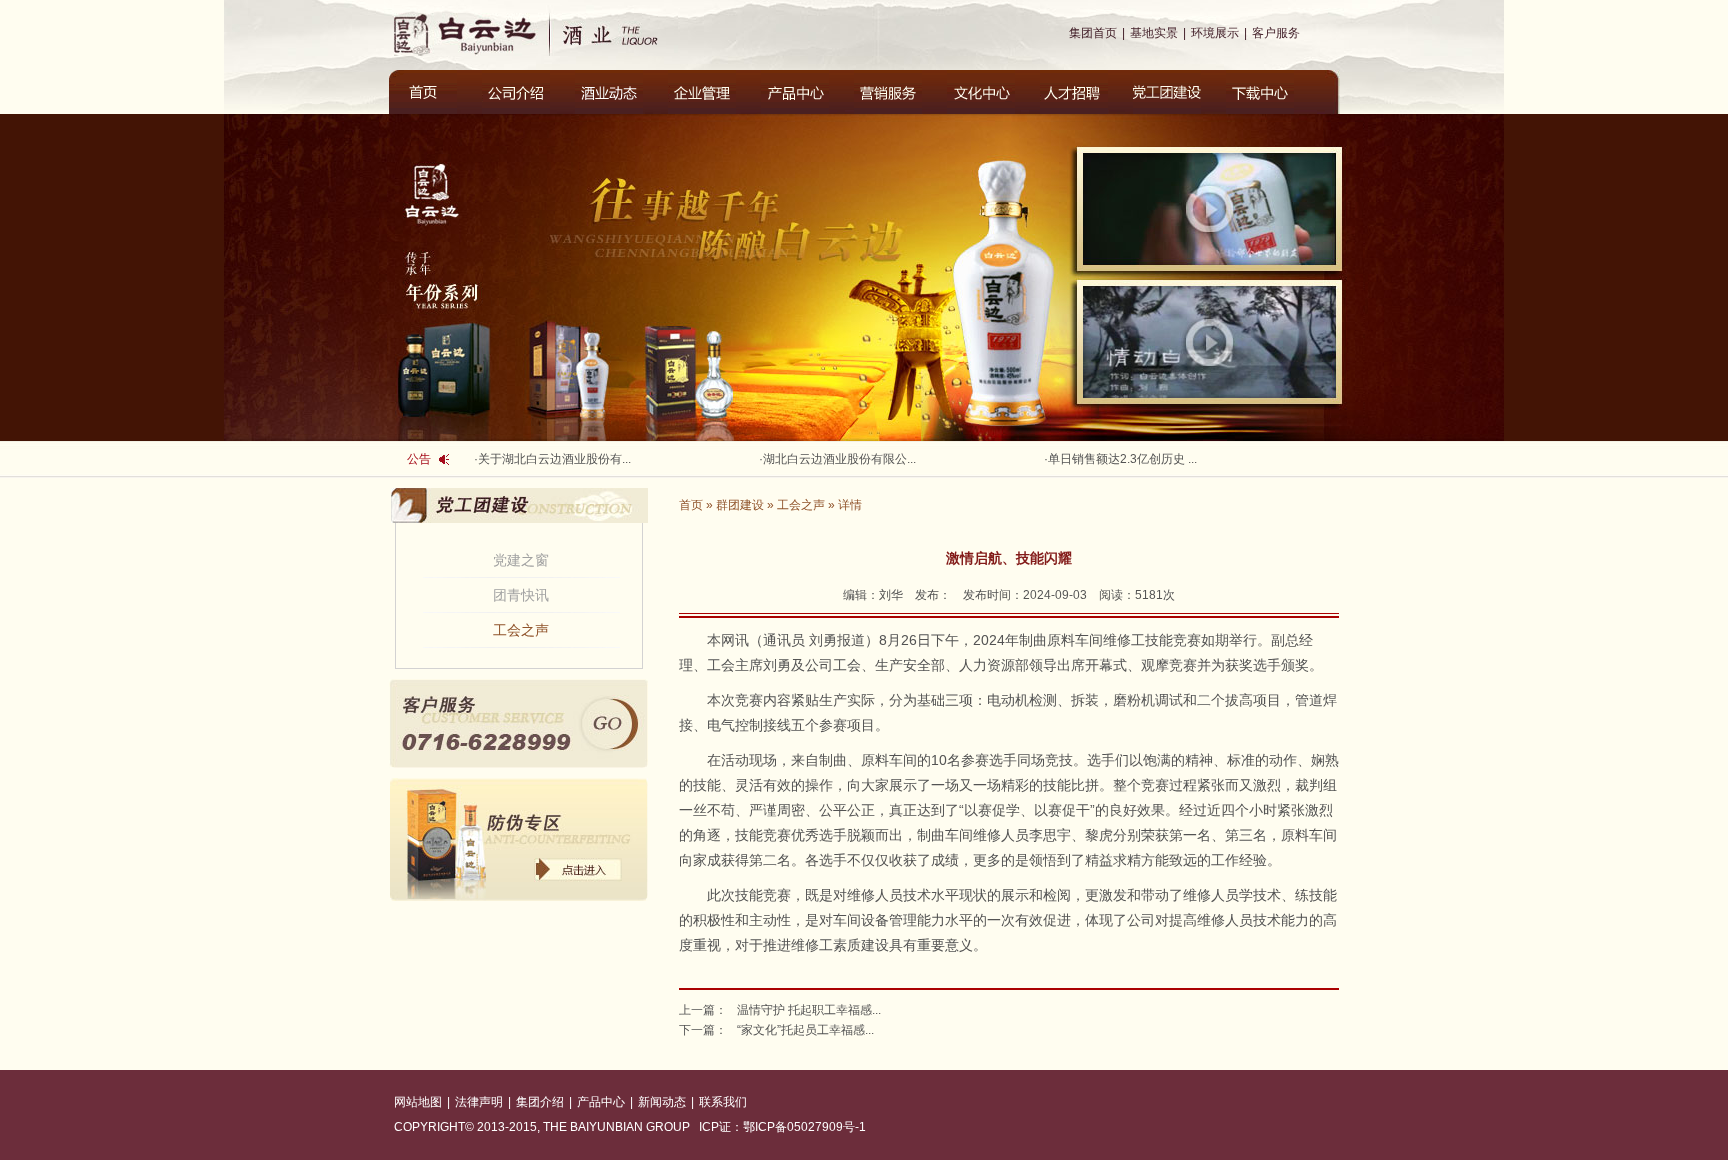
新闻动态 (662, 1102)
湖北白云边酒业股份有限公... (839, 459)
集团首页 (1093, 33)
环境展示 (1215, 33)
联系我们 (723, 1102)
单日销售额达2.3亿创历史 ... (1122, 459)
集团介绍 (540, 1102)
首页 (691, 505)
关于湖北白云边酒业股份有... (554, 459)
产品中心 (601, 1102)
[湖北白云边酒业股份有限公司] (626, 33)
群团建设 (740, 505)
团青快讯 (521, 595)
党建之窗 (521, 560)
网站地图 (418, 1102)
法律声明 (479, 1102)
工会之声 (521, 630)
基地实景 (1154, 33)
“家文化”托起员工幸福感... (805, 1030)
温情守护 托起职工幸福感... (809, 1010)
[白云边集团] (469, 33)
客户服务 (1276, 33)
